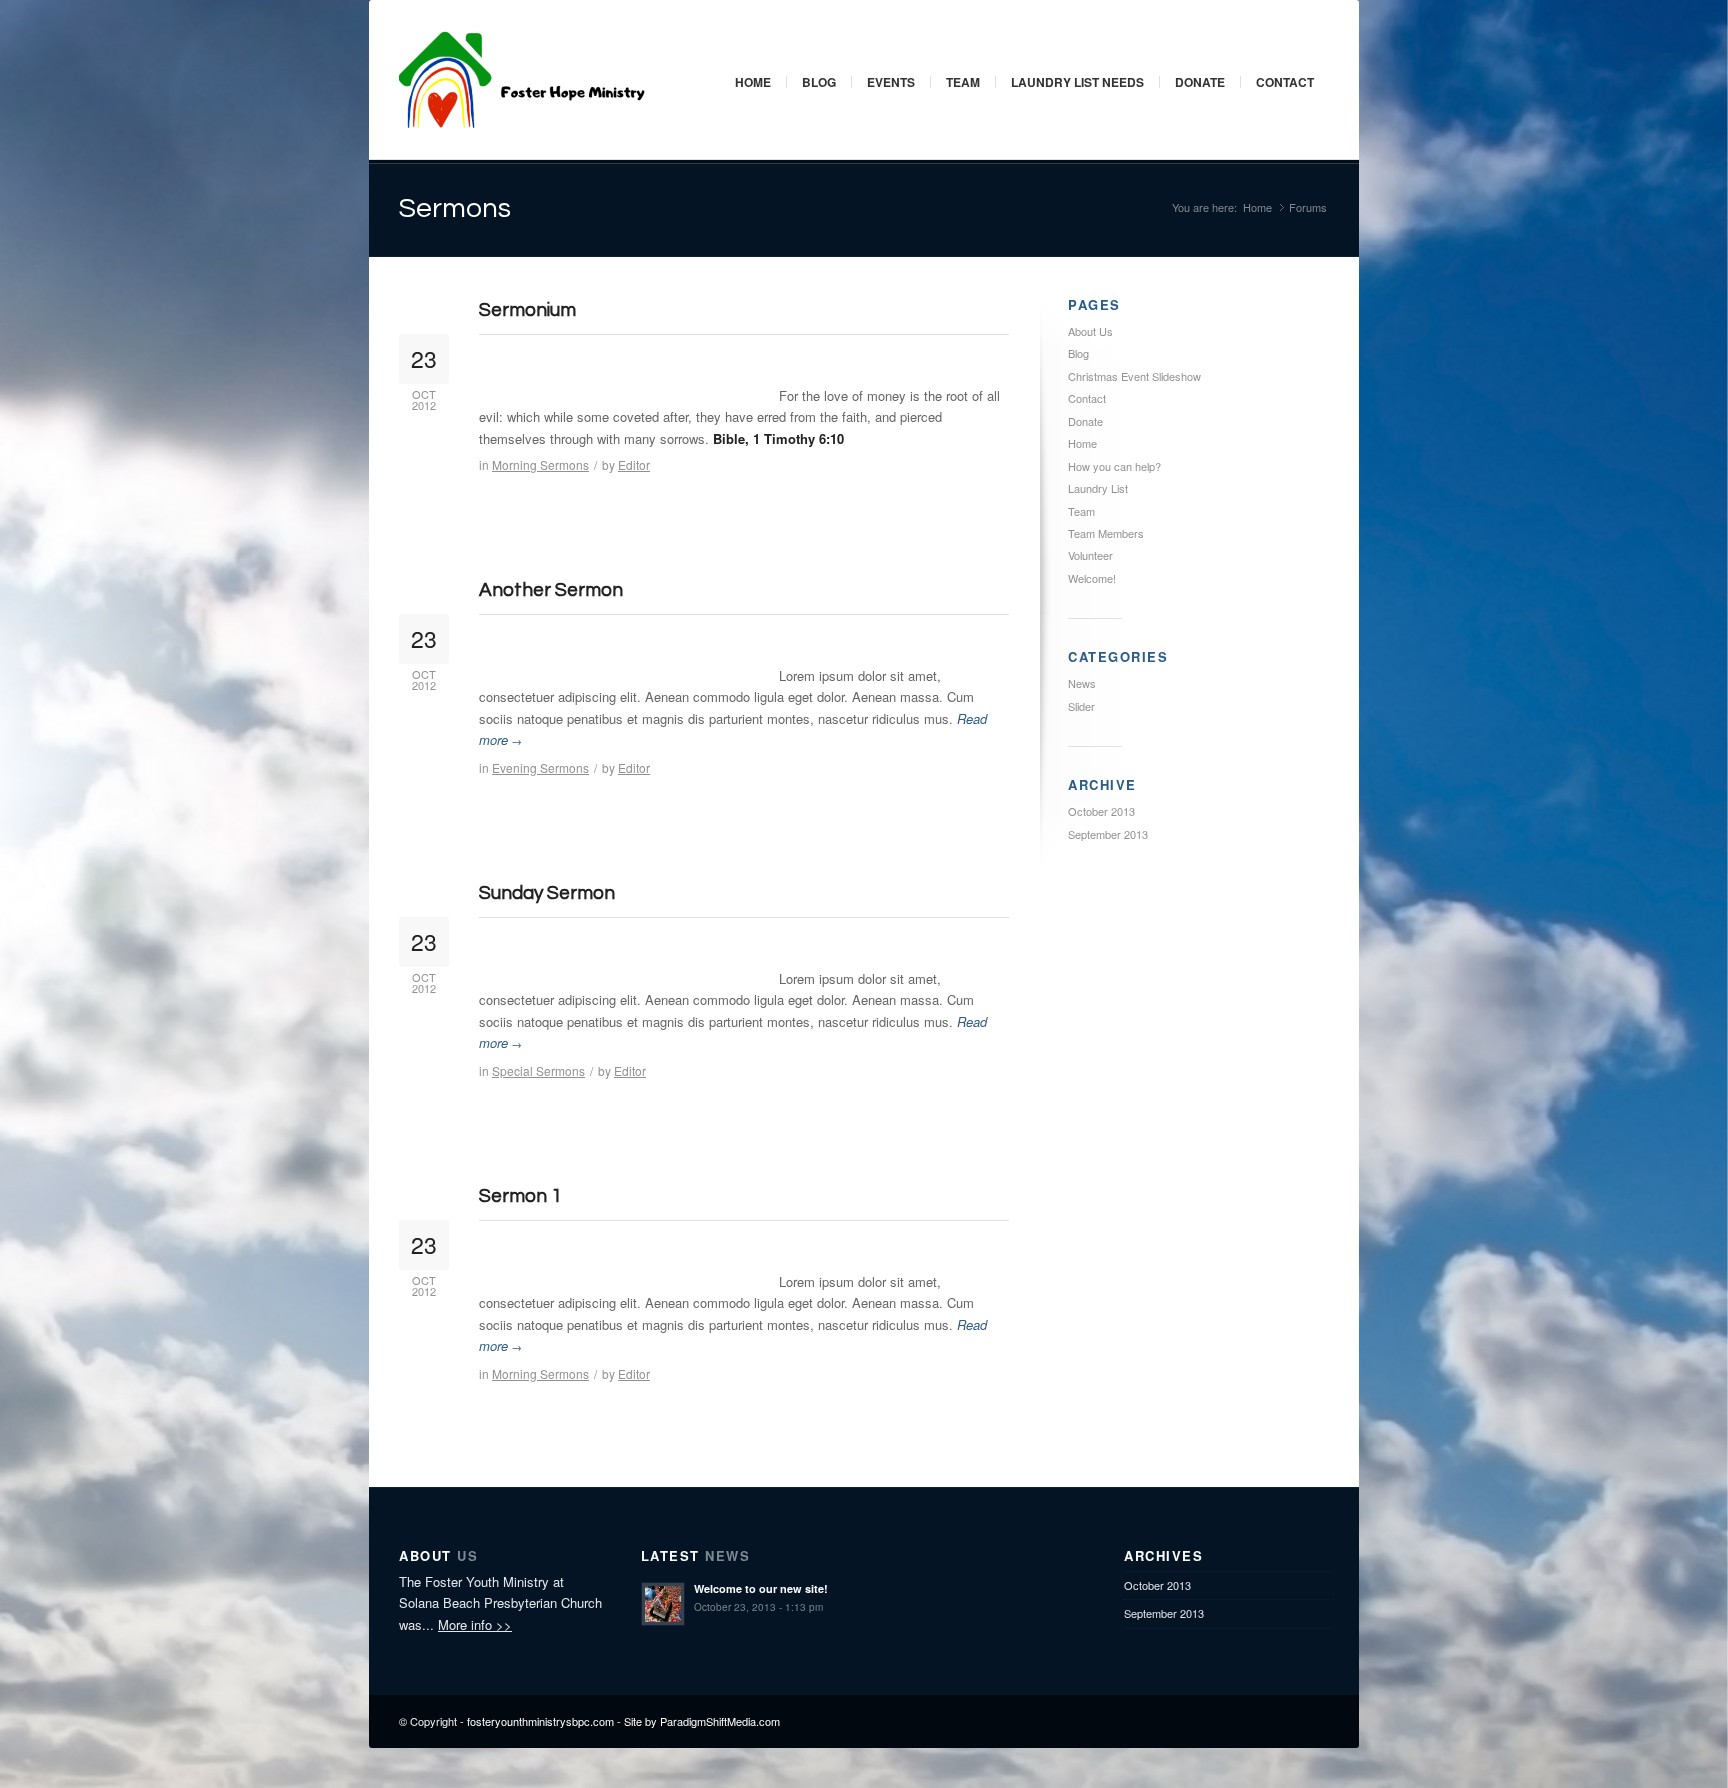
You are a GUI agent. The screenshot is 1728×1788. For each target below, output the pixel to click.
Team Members (1106, 533)
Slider (1081, 706)
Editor (634, 464)
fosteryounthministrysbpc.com (540, 1721)
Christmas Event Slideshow (1134, 376)
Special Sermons (538, 1070)
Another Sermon (551, 590)
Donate (1200, 82)
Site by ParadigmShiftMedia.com (702, 1721)
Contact (1285, 82)
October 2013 (1101, 811)
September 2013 (1108, 834)
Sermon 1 (520, 1196)
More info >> (475, 1624)
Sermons (455, 208)
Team (963, 82)
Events (891, 82)
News (1082, 683)
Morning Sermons (540, 464)
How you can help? (1114, 466)
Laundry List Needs (1077, 82)
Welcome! (1092, 578)
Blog (819, 82)
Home (753, 82)
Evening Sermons (540, 767)
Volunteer (1090, 555)
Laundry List (1098, 488)
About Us (1090, 331)
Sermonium (527, 310)
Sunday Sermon (547, 893)
